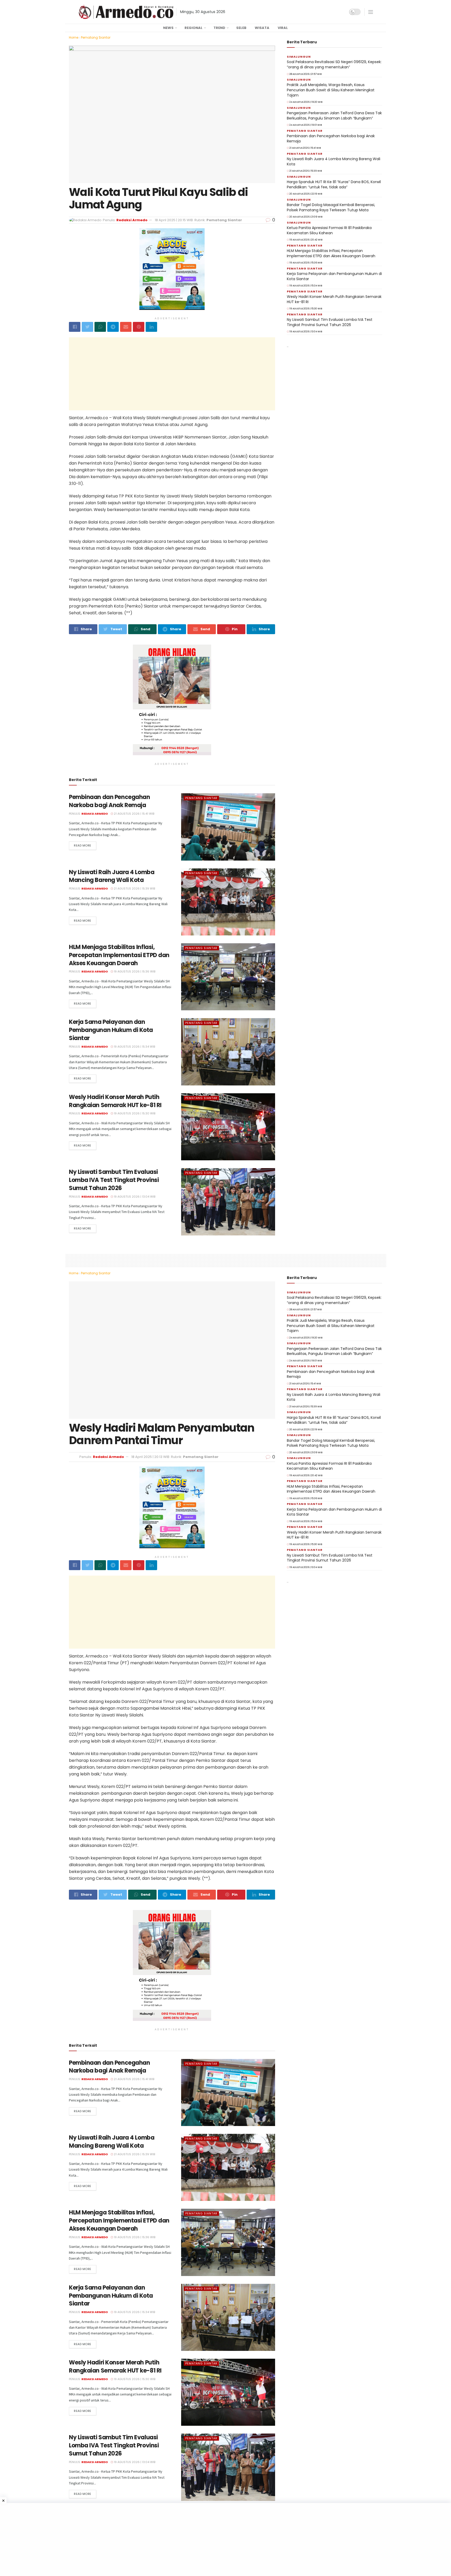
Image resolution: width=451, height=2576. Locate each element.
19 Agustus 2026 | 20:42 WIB (306, 240)
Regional (194, 28)
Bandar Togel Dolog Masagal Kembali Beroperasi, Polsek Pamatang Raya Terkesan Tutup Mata (331, 207)
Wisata (262, 28)
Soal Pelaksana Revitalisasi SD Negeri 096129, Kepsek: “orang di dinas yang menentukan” (334, 64)
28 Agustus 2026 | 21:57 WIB (305, 74)
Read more (83, 845)
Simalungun (299, 57)
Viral (283, 28)
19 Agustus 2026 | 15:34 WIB (134, 1047)
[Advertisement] (172, 374)
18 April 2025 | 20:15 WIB (174, 220)
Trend (219, 28)
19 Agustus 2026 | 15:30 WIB (134, 1113)
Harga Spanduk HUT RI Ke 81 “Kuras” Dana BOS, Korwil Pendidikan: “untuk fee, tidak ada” (334, 184)
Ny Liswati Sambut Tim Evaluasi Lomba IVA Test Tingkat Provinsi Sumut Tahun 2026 (114, 1180)
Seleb (241, 28)
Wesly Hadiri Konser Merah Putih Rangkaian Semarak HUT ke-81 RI (115, 1101)
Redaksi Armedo (132, 220)
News (168, 28)
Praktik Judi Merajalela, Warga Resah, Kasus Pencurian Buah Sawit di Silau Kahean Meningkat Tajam (331, 90)
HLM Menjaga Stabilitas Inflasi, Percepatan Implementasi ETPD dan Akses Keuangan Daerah (119, 955)
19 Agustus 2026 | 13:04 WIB (134, 1197)
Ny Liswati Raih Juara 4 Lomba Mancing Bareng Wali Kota (112, 876)
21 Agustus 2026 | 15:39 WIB (134, 888)
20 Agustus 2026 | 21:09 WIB (306, 217)
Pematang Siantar (96, 37)
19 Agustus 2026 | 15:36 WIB (134, 971)
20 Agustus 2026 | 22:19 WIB (305, 194)
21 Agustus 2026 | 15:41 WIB (134, 814)
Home (74, 37)
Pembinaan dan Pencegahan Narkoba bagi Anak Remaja (109, 801)
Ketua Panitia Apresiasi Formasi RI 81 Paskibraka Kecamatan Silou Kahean (329, 230)
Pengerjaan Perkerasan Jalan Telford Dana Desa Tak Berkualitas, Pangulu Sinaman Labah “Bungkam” (334, 116)
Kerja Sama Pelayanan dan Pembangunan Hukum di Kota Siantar (111, 1030)
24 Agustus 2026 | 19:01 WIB (305, 125)
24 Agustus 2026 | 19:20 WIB (306, 102)
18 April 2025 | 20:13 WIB (174, 1455)
